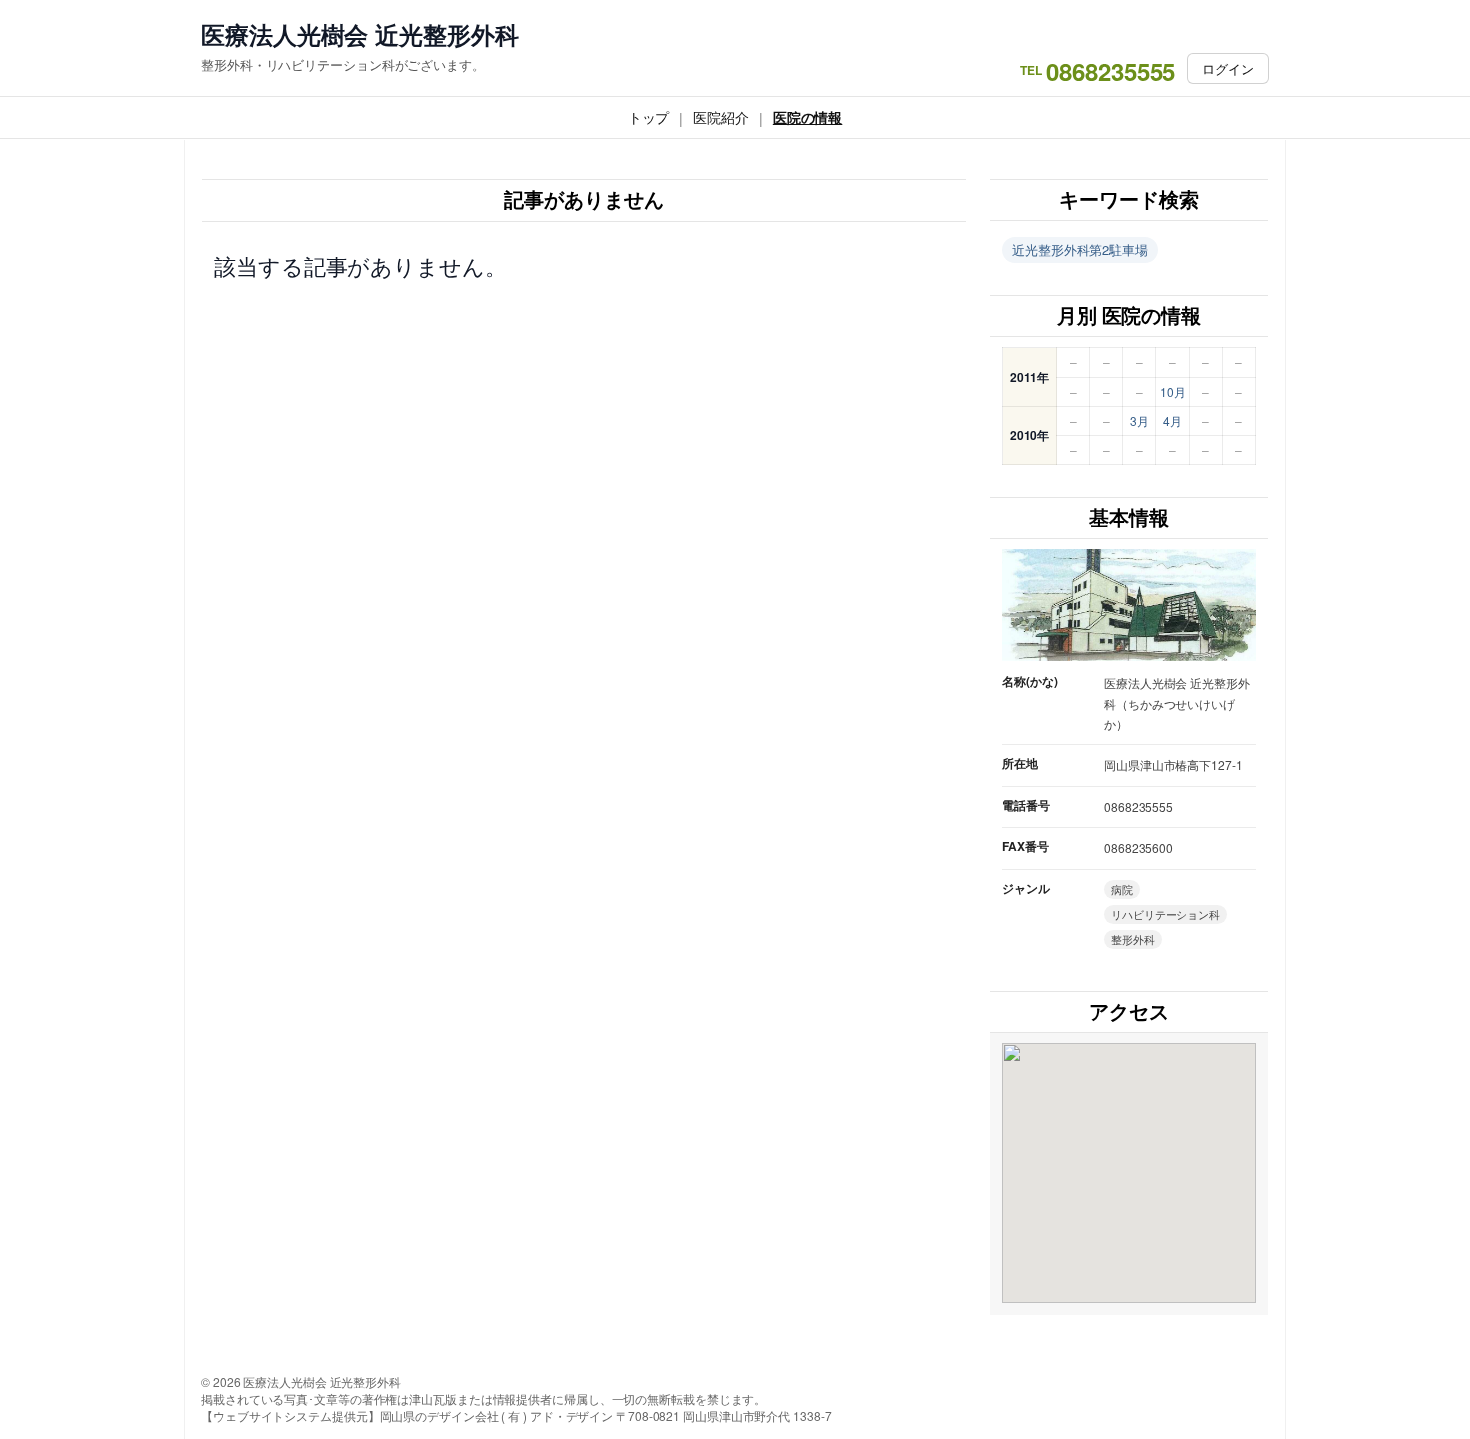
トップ (649, 117)
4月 (1172, 420)
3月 (1139, 420)
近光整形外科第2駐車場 (1080, 249)
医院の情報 (808, 117)
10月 (1173, 391)
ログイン (1228, 68)
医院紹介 (721, 117)
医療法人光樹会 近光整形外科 (360, 34)
